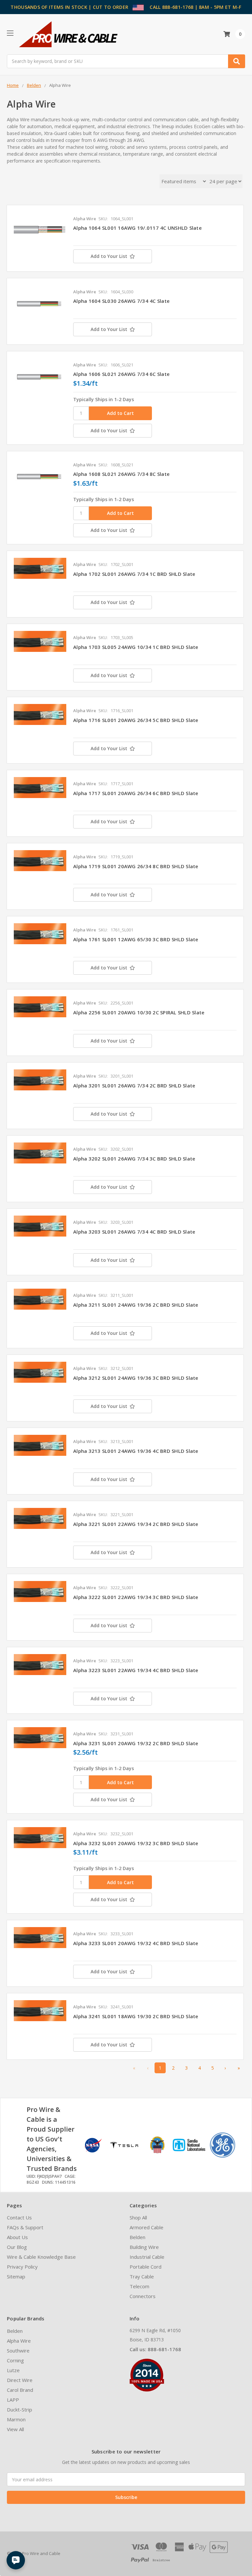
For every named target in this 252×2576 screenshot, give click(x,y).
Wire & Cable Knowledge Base (41, 2257)
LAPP (13, 2400)
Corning (15, 2360)
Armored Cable (147, 2227)
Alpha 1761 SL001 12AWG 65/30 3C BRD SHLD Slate (136, 939)
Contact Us (19, 2217)
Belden (137, 2237)
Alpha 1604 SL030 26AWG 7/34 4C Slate (121, 301)
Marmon (16, 2419)
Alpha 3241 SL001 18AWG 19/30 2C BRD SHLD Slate (136, 2016)
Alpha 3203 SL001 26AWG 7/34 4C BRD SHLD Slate (134, 1232)
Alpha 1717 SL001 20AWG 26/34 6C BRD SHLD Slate (136, 793)
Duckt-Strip (20, 2410)
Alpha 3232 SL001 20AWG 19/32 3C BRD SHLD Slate (136, 1843)
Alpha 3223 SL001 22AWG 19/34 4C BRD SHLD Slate (136, 1670)
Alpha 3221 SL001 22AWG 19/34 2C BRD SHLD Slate (136, 1524)
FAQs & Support (25, 2227)
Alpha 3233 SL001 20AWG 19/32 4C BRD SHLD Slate (136, 1943)
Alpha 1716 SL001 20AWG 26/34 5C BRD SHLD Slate (136, 720)
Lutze (13, 2370)
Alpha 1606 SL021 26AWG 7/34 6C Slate (121, 374)
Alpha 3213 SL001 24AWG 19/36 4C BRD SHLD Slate (136, 1451)
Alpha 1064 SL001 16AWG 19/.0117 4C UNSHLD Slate (137, 228)
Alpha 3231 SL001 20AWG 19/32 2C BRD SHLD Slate (136, 1743)
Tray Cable (142, 2276)
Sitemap (16, 2276)
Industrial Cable (147, 2257)
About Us (17, 2237)
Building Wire (144, 2247)
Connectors (143, 2296)
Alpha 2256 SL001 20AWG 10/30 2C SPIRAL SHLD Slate (139, 1012)
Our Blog (17, 2247)
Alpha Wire (19, 2341)
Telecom (139, 2286)
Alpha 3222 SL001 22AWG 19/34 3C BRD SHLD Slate (136, 1597)
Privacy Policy (22, 2267)
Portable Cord (146, 2267)
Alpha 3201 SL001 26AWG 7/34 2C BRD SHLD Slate (134, 1085)
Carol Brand (20, 2390)
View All (15, 2429)
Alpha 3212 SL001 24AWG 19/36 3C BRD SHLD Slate (136, 1378)
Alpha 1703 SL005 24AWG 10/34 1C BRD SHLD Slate (136, 647)
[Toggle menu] (10, 33)
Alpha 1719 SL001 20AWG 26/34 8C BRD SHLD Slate (136, 866)
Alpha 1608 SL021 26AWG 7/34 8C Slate (121, 474)
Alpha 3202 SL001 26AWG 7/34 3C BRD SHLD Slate (134, 1159)
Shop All (138, 2217)
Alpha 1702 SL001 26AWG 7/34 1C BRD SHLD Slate (134, 574)
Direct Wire (20, 2380)
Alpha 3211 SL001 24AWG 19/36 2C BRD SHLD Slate (136, 1305)
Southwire (18, 2351)
